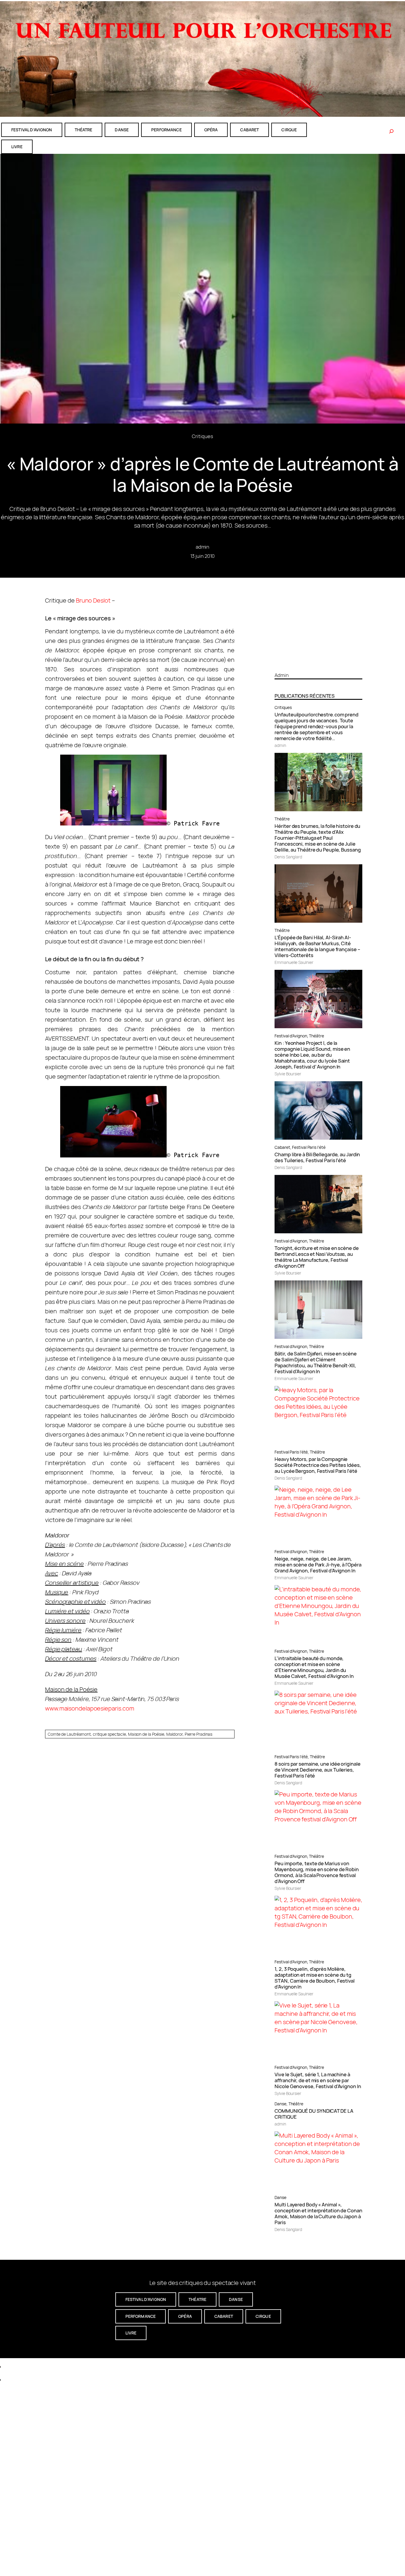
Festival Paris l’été (309, 1147)
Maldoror (174, 1734)
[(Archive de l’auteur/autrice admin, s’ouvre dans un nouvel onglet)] (318, 665)
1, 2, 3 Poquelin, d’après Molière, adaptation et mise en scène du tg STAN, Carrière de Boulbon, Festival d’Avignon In (315, 1978)
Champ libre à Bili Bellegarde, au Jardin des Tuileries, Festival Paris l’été (317, 1157)
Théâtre (282, 819)
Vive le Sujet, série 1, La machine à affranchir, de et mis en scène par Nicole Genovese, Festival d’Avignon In (318, 2080)
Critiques (202, 436)
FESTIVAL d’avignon (32, 130)
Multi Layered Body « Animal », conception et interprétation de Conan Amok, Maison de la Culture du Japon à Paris (318, 2214)
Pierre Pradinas (199, 1734)
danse (122, 130)
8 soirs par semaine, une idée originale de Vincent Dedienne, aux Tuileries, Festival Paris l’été (317, 1770)
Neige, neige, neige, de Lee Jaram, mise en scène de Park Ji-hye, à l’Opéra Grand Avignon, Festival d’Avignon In (318, 1565)
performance (166, 130)
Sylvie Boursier (288, 1074)
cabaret (249, 130)
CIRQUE (289, 130)
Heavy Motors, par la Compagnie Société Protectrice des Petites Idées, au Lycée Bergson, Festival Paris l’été (318, 1465)
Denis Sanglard (288, 857)
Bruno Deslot (93, 600)
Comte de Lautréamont (69, 1734)
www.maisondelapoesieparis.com (90, 1708)
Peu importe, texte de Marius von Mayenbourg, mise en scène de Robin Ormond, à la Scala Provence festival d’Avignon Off (317, 1872)
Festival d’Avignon (291, 1036)
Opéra (211, 130)
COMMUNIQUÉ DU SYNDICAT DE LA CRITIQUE (314, 2114)
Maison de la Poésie (146, 1734)
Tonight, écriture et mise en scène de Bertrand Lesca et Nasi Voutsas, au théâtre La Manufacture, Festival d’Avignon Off (316, 1257)
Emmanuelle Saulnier (294, 962)
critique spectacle (109, 1734)
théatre (84, 130)
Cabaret (282, 1147)
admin (203, 547)
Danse (280, 2104)
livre (17, 147)
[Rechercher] (391, 131)
